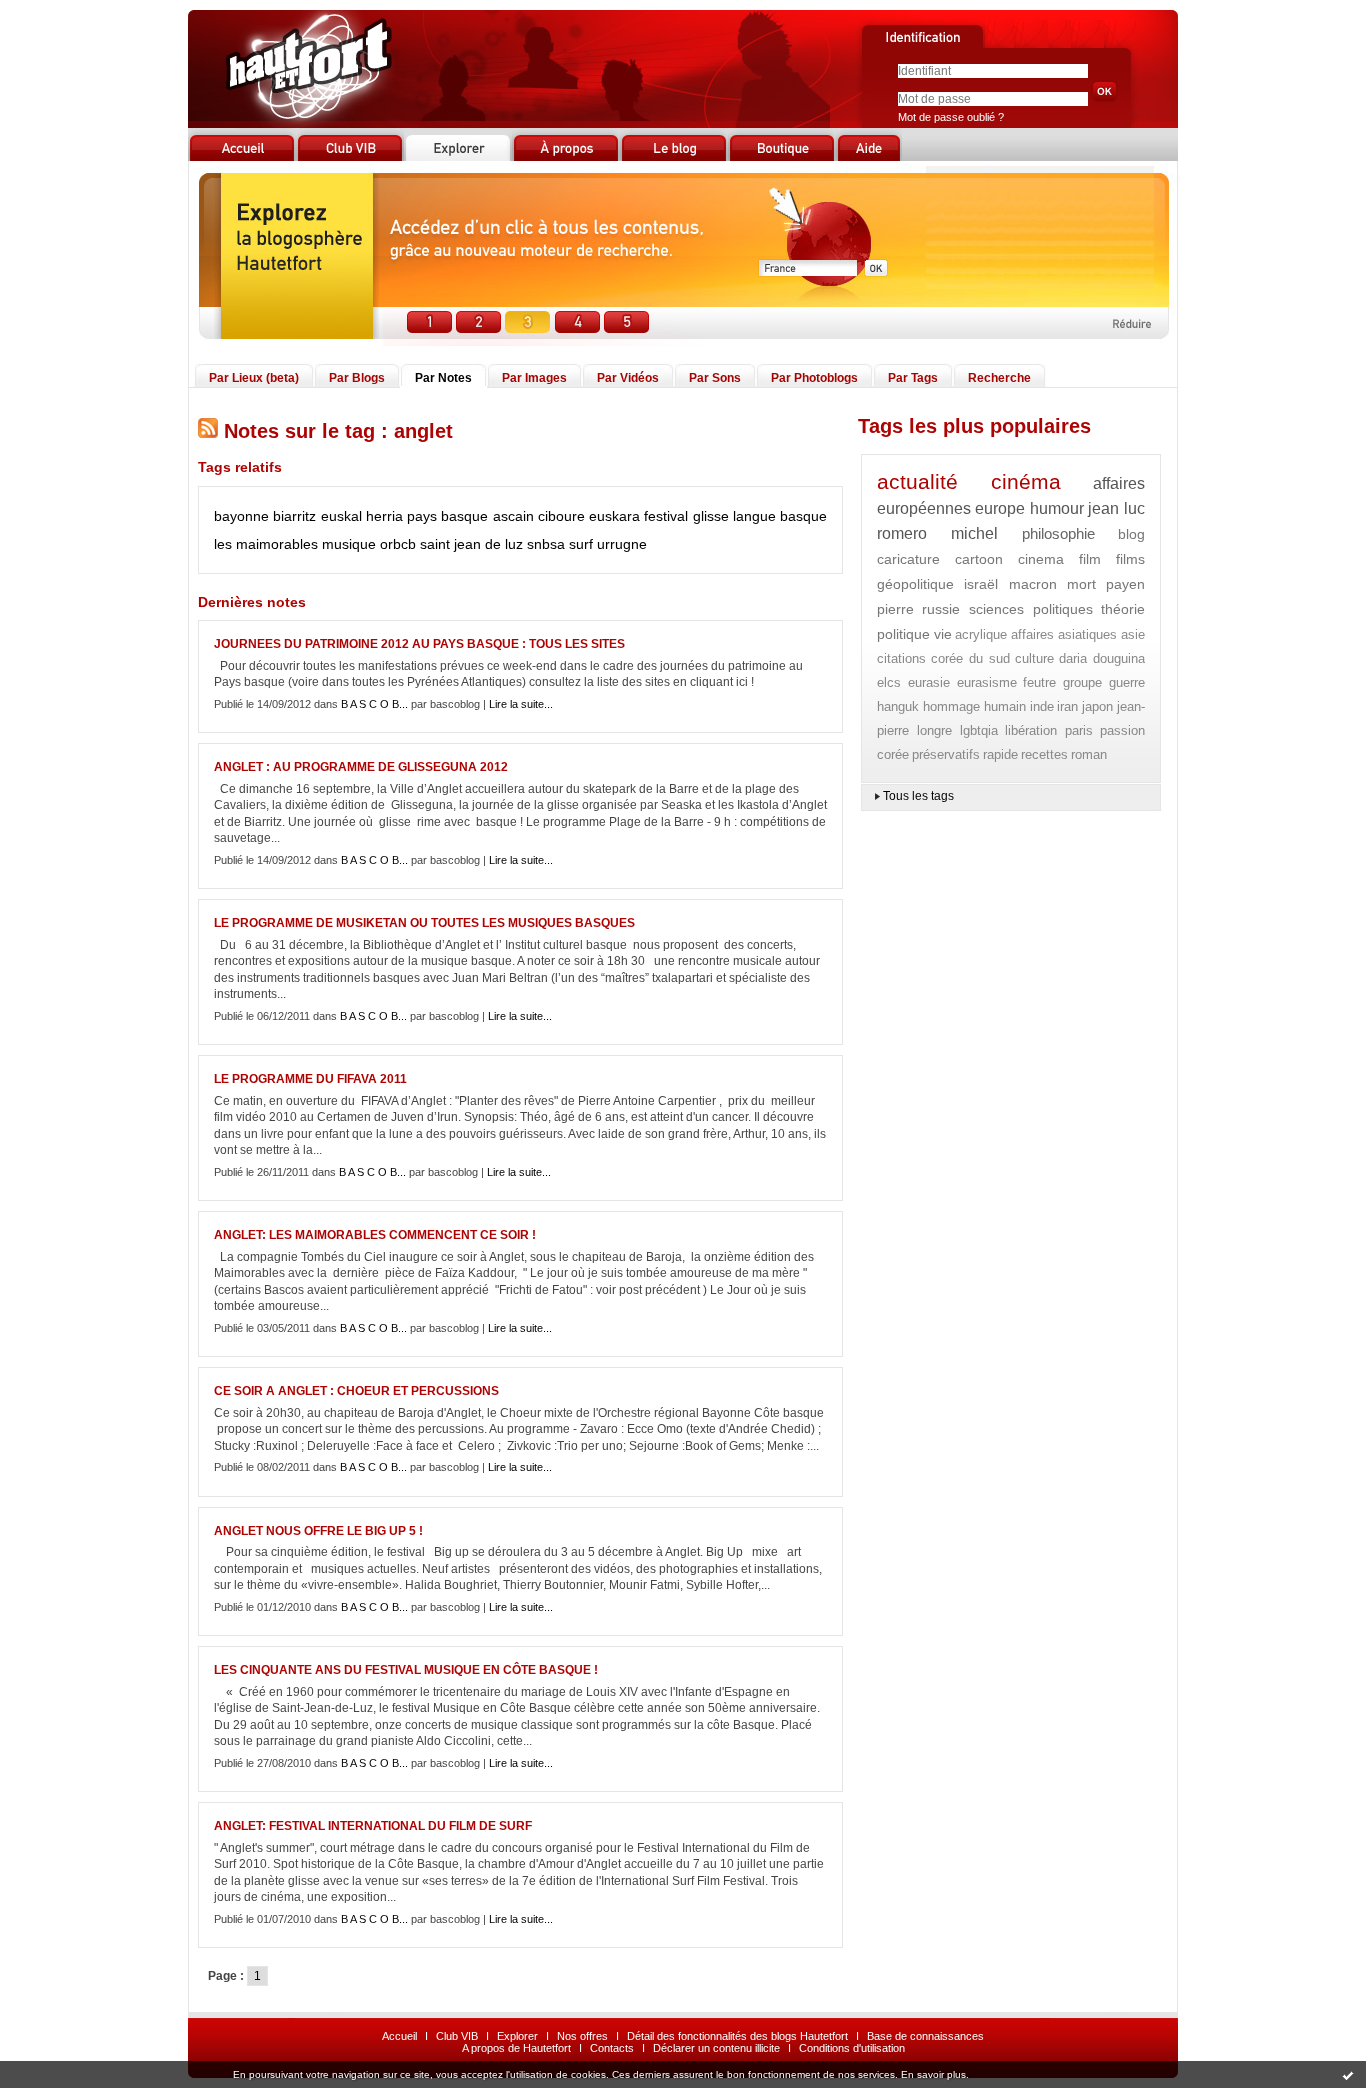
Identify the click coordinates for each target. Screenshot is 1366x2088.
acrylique (981, 634)
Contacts (612, 2048)
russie (941, 609)
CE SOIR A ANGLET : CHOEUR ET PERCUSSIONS (356, 1391)
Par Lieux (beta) (254, 378)
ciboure (561, 516)
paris (1079, 730)
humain (1005, 706)
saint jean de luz (471, 544)
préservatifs (946, 754)
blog (1131, 534)
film (1090, 559)
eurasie (929, 682)
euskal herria (362, 516)
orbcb (398, 544)
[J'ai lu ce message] (1348, 2075)
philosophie (1058, 533)
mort (1081, 584)
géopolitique (915, 584)
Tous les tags (918, 796)
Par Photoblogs (814, 378)
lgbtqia (979, 730)
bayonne (241, 516)
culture (1034, 658)
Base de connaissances (925, 2036)
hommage (951, 706)
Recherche (999, 378)
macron (1033, 584)
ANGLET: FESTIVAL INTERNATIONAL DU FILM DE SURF (373, 1826)
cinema (1041, 559)
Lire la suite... (521, 704)
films (1130, 559)
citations (901, 658)
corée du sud (970, 658)
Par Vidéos (628, 378)
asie (1133, 634)
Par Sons (715, 378)
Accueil (399, 2036)
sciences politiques (1031, 609)
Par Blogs (357, 378)
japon (1097, 706)
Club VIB (457, 2036)
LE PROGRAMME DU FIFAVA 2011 (310, 1079)
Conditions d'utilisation (852, 2048)
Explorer (517, 2036)
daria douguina (1102, 658)
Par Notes (443, 378)
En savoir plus (933, 2074)
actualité (917, 481)
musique (349, 544)
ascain (513, 516)
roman (1089, 754)
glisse (711, 516)
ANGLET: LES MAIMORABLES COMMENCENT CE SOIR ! (375, 1235)
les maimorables (266, 544)
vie (943, 634)
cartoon (979, 559)
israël (981, 584)
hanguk (898, 706)
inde (1042, 706)
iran (1067, 706)
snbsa (546, 544)
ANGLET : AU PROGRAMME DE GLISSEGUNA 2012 (361, 767)
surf (581, 544)
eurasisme (987, 682)
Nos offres (582, 2036)
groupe (1082, 682)
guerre (1127, 682)
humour (1057, 508)
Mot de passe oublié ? (951, 117)
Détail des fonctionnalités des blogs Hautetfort (737, 2036)
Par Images (534, 378)
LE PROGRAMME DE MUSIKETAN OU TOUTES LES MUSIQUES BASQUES (424, 923)
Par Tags (913, 378)
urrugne (622, 544)
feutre (1039, 682)
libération (1031, 730)
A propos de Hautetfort (516, 2048)
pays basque (447, 516)
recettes (1044, 754)
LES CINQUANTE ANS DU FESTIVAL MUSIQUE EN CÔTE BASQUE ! (406, 1670)
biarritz (294, 516)
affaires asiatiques (1064, 634)
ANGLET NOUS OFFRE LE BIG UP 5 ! (318, 1531)
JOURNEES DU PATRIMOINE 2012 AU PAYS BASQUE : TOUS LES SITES (419, 644)
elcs (889, 682)
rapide (1000, 754)
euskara (614, 516)
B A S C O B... (374, 704)
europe (1000, 508)
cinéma (1026, 481)
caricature (908, 559)
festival (666, 516)
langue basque (780, 516)
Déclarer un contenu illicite (716, 2048)
